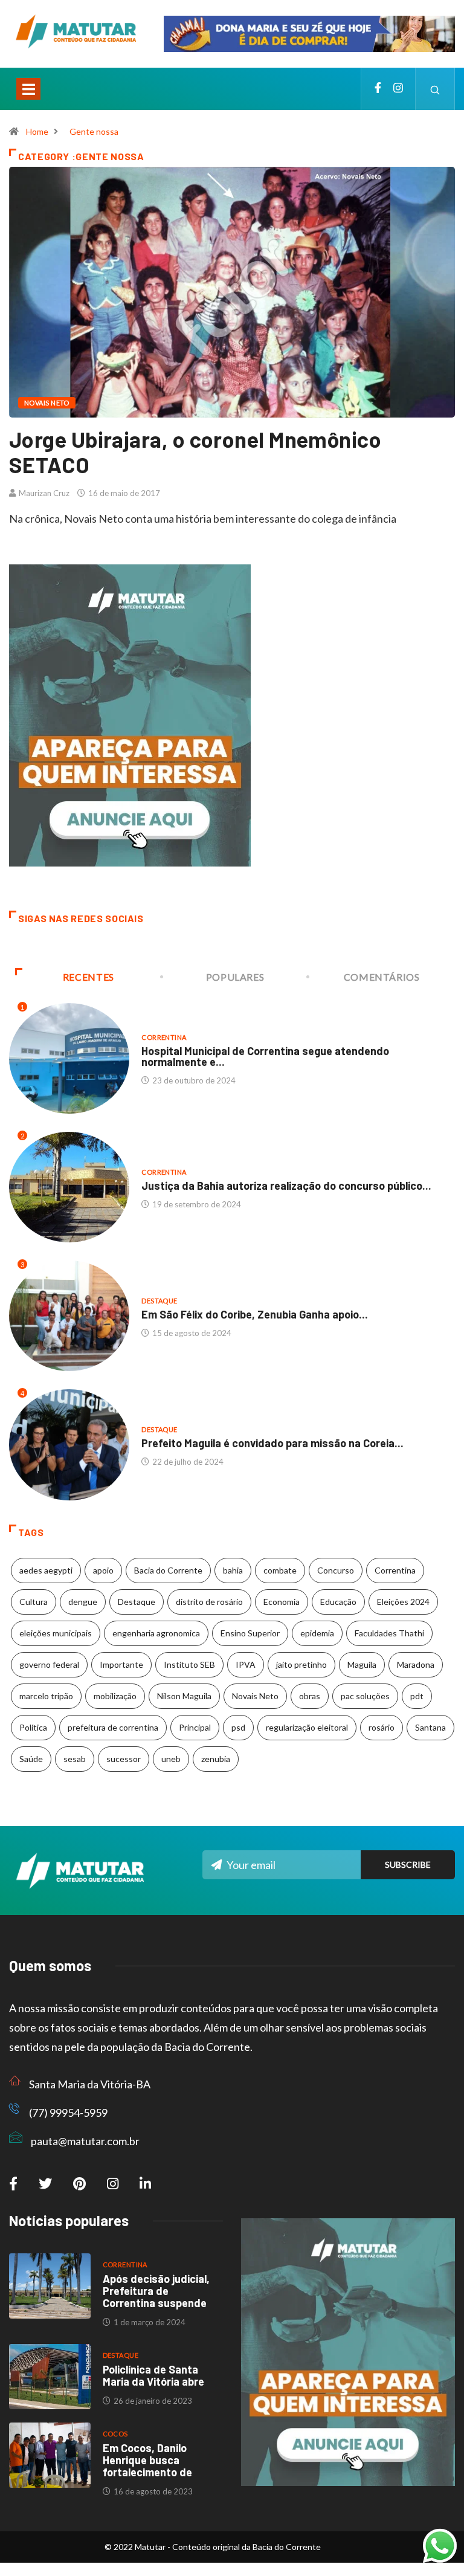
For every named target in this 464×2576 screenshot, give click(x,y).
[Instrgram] (398, 89)
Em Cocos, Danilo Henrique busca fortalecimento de (147, 2460)
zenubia (216, 1759)
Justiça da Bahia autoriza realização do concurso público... (286, 1186)
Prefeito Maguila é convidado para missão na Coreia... (272, 1443)
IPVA (246, 1664)
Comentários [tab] (382, 977)
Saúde (31, 1759)
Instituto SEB (189, 1664)
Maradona (416, 1664)
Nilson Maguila (184, 1696)
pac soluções (365, 1696)
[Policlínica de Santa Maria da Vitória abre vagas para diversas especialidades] (50, 2377)
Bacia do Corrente (168, 1570)
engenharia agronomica (156, 1633)
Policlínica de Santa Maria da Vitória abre (153, 2375)
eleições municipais (56, 1633)
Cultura (34, 1602)
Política (33, 1727)
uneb (171, 1759)
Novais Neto (47, 403)
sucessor (124, 1759)
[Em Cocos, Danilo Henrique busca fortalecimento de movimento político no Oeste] (50, 2455)
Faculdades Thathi (389, 1633)
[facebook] (378, 89)
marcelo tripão (46, 1696)
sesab (75, 1759)
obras (310, 1696)
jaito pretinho (301, 1664)
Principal (195, 1727)
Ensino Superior (250, 1633)
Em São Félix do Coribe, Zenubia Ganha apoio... (255, 1314)
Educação (338, 1602)
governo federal (49, 1664)
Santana (430, 1727)
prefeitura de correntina (113, 1727)
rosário (382, 1727)
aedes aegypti (46, 1570)
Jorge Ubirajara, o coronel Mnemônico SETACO (195, 452)
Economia (282, 1602)
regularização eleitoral (307, 1727)
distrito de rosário (209, 1602)
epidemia (317, 1633)
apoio (103, 1570)
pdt (417, 1696)
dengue (83, 1602)
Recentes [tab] (89, 977)
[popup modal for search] (435, 89)
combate (280, 1570)
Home (37, 131)
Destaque (159, 1301)
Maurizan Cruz (44, 493)
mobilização (115, 1696)
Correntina (164, 1037)
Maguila (362, 1664)
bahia (233, 1570)
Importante (121, 1664)
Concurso (336, 1570)
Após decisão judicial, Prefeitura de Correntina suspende (156, 2291)
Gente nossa (94, 131)
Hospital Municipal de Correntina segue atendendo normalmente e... (265, 1056)
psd (238, 1727)
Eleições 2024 (403, 1602)
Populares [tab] (235, 977)
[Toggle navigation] (28, 89)
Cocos (115, 2434)
